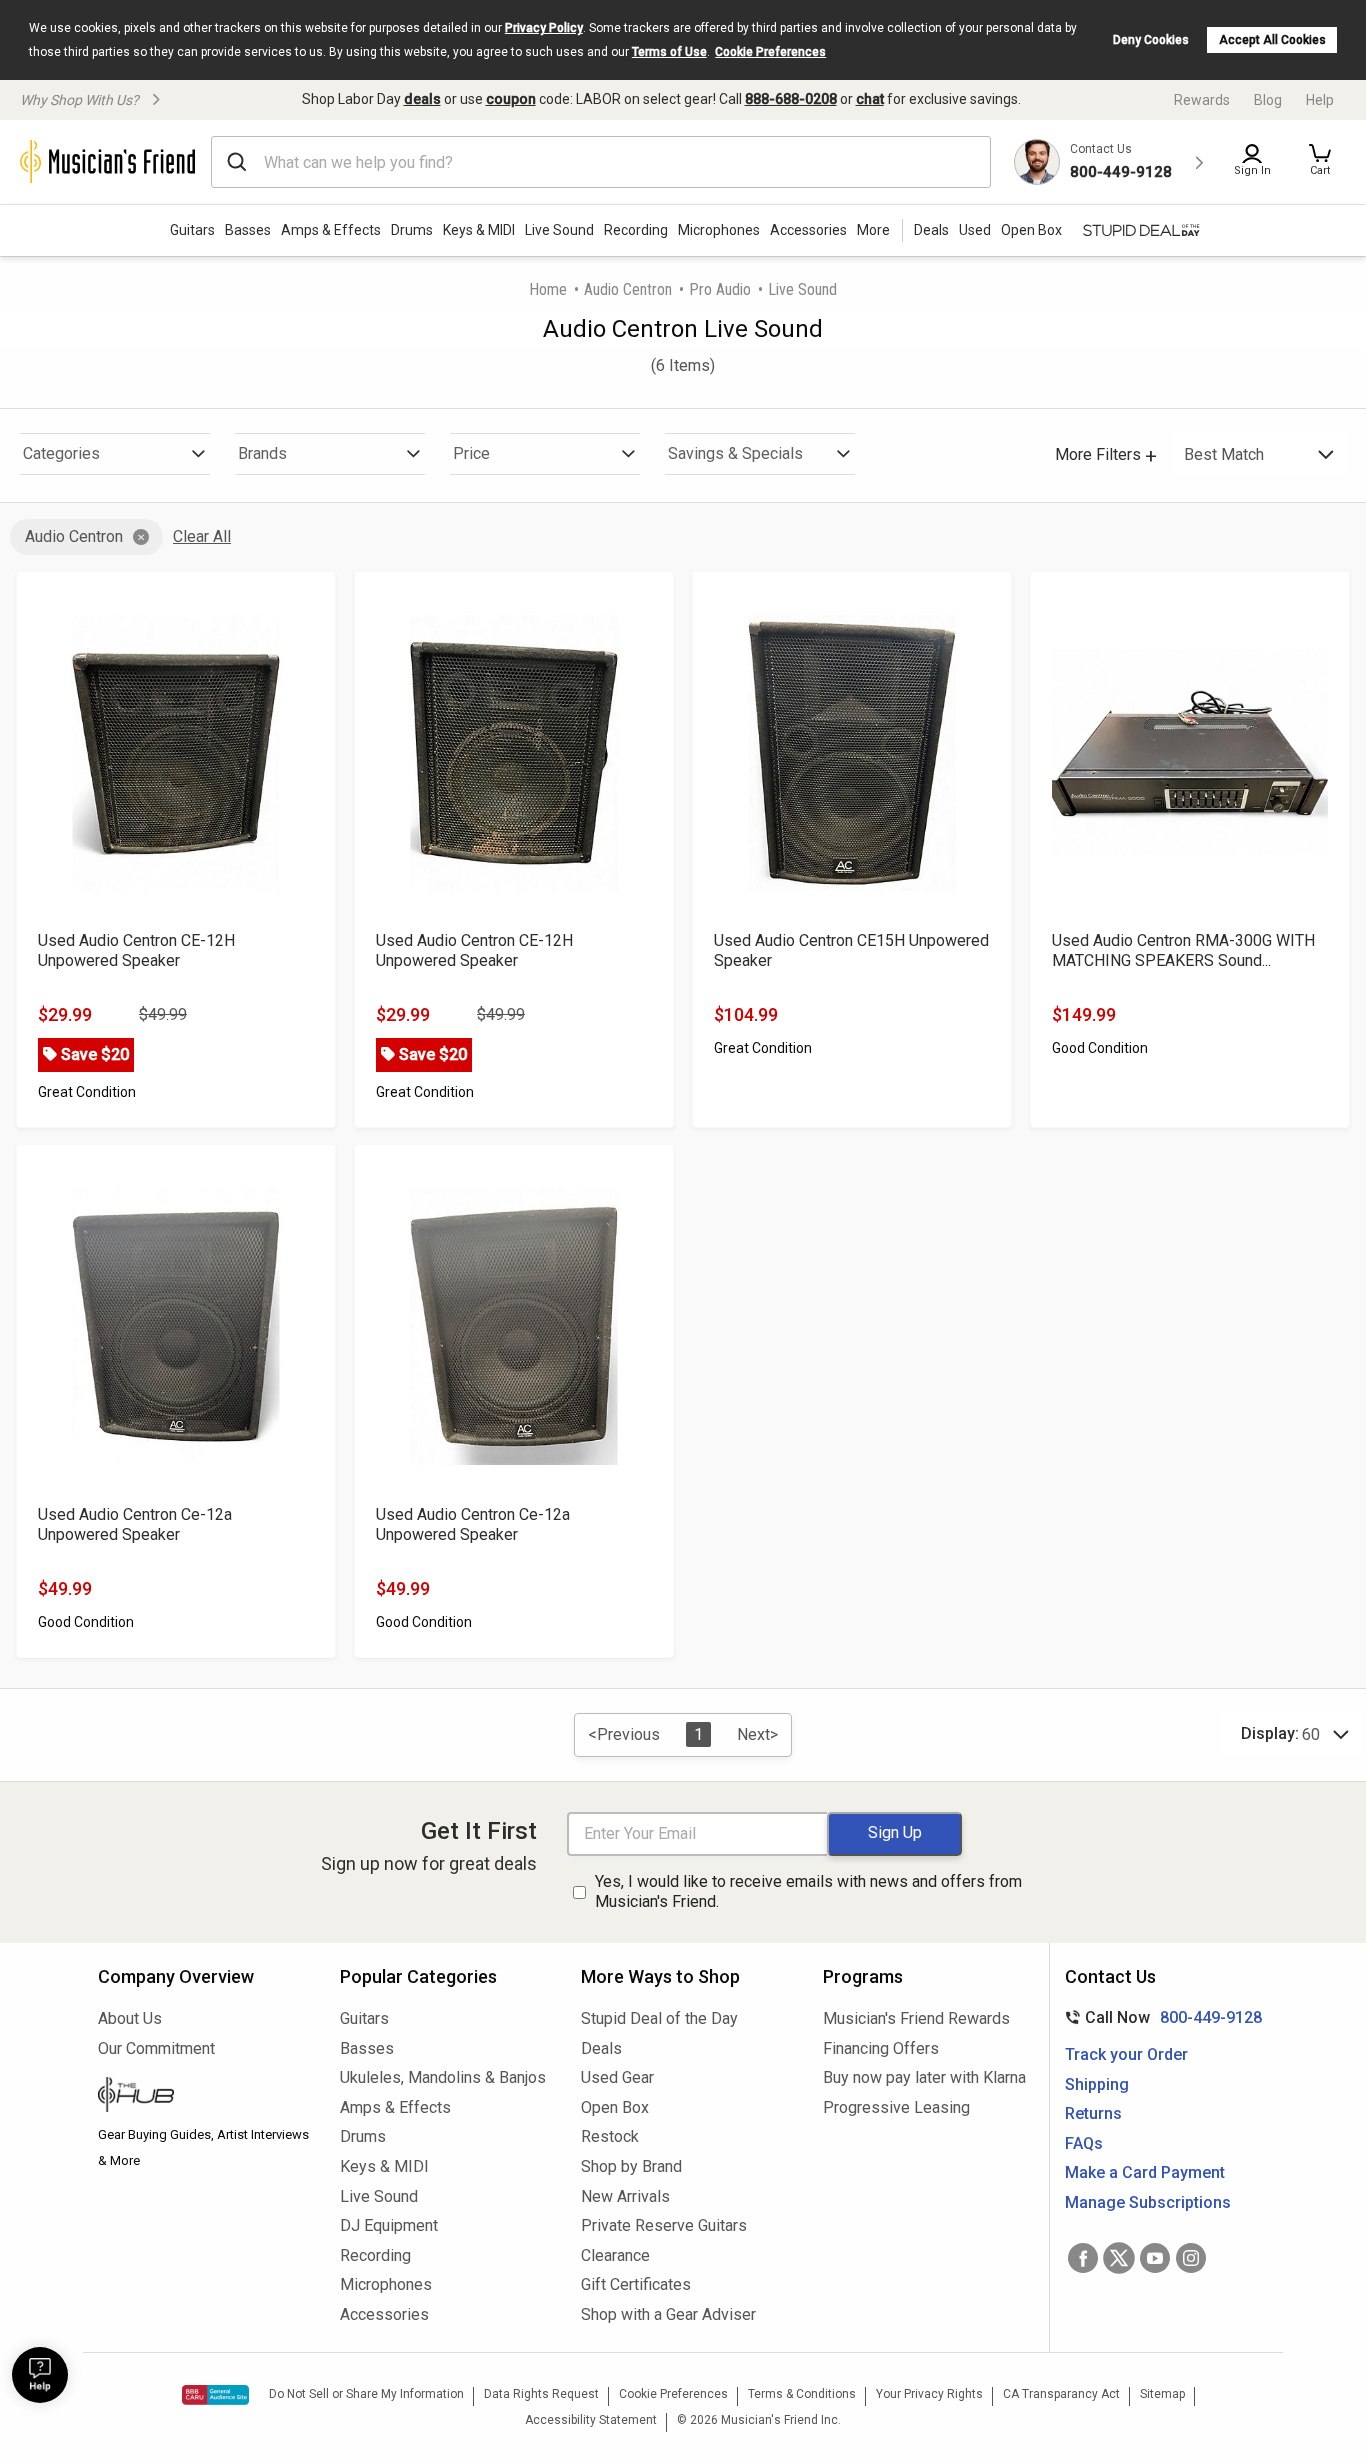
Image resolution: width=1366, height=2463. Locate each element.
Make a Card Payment (1145, 2172)
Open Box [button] (1031, 230)
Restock (610, 2136)
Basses (248, 230)
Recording (636, 230)
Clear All (202, 536)
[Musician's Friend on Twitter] (1119, 2258)
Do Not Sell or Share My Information (366, 2394)
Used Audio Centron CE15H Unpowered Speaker (851, 950)
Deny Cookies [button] (1151, 40)
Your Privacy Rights (929, 2394)
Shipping (1097, 2084)
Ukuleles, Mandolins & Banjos (443, 2077)
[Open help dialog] (40, 2375)
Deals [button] (931, 230)
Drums (412, 230)
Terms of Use (669, 52)
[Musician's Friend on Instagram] (1191, 2258)
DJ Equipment (389, 2225)
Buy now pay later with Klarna (924, 2077)
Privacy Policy (544, 28)
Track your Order (1126, 2054)
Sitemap (1162, 2394)
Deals (601, 2048)
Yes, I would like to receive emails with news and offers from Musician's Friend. (808, 1892)
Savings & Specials (735, 453)
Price (471, 453)
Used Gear (617, 2077)
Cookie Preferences (770, 52)
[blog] (204, 2097)
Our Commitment (156, 2048)
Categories (61, 453)
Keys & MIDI (479, 230)
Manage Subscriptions (1148, 2202)
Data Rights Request (541, 2394)
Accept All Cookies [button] (1272, 40)
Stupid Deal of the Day (659, 2018)
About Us (130, 2018)
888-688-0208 (791, 99)
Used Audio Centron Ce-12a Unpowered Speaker (135, 1524)
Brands (262, 453)
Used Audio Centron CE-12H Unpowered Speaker (136, 950)
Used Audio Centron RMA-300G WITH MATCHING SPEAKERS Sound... (1183, 950)
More (873, 230)
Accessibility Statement (591, 2420)
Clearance (615, 2255)
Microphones (719, 230)
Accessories (808, 230)
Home (548, 289)
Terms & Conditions (802, 2394)
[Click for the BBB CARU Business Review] (215, 2395)
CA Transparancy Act (1061, 2394)
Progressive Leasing (896, 2107)
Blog (1268, 100)
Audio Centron (628, 289)
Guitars (192, 230)
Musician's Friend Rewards (916, 2018)
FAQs (1084, 2143)
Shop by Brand (631, 2166)
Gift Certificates (636, 2284)
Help (1320, 100)
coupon (511, 99)
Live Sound (559, 230)
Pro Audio (720, 289)
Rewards (1202, 100)
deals (422, 99)
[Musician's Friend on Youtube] (1155, 2258)
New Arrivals (625, 2196)
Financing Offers (881, 2048)
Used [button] (975, 230)
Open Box (615, 2107)
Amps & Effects (331, 230)
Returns (1093, 2113)
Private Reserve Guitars (664, 2225)
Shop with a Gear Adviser (668, 2314)
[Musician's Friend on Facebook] (1083, 2258)
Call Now (1159, 2017)
